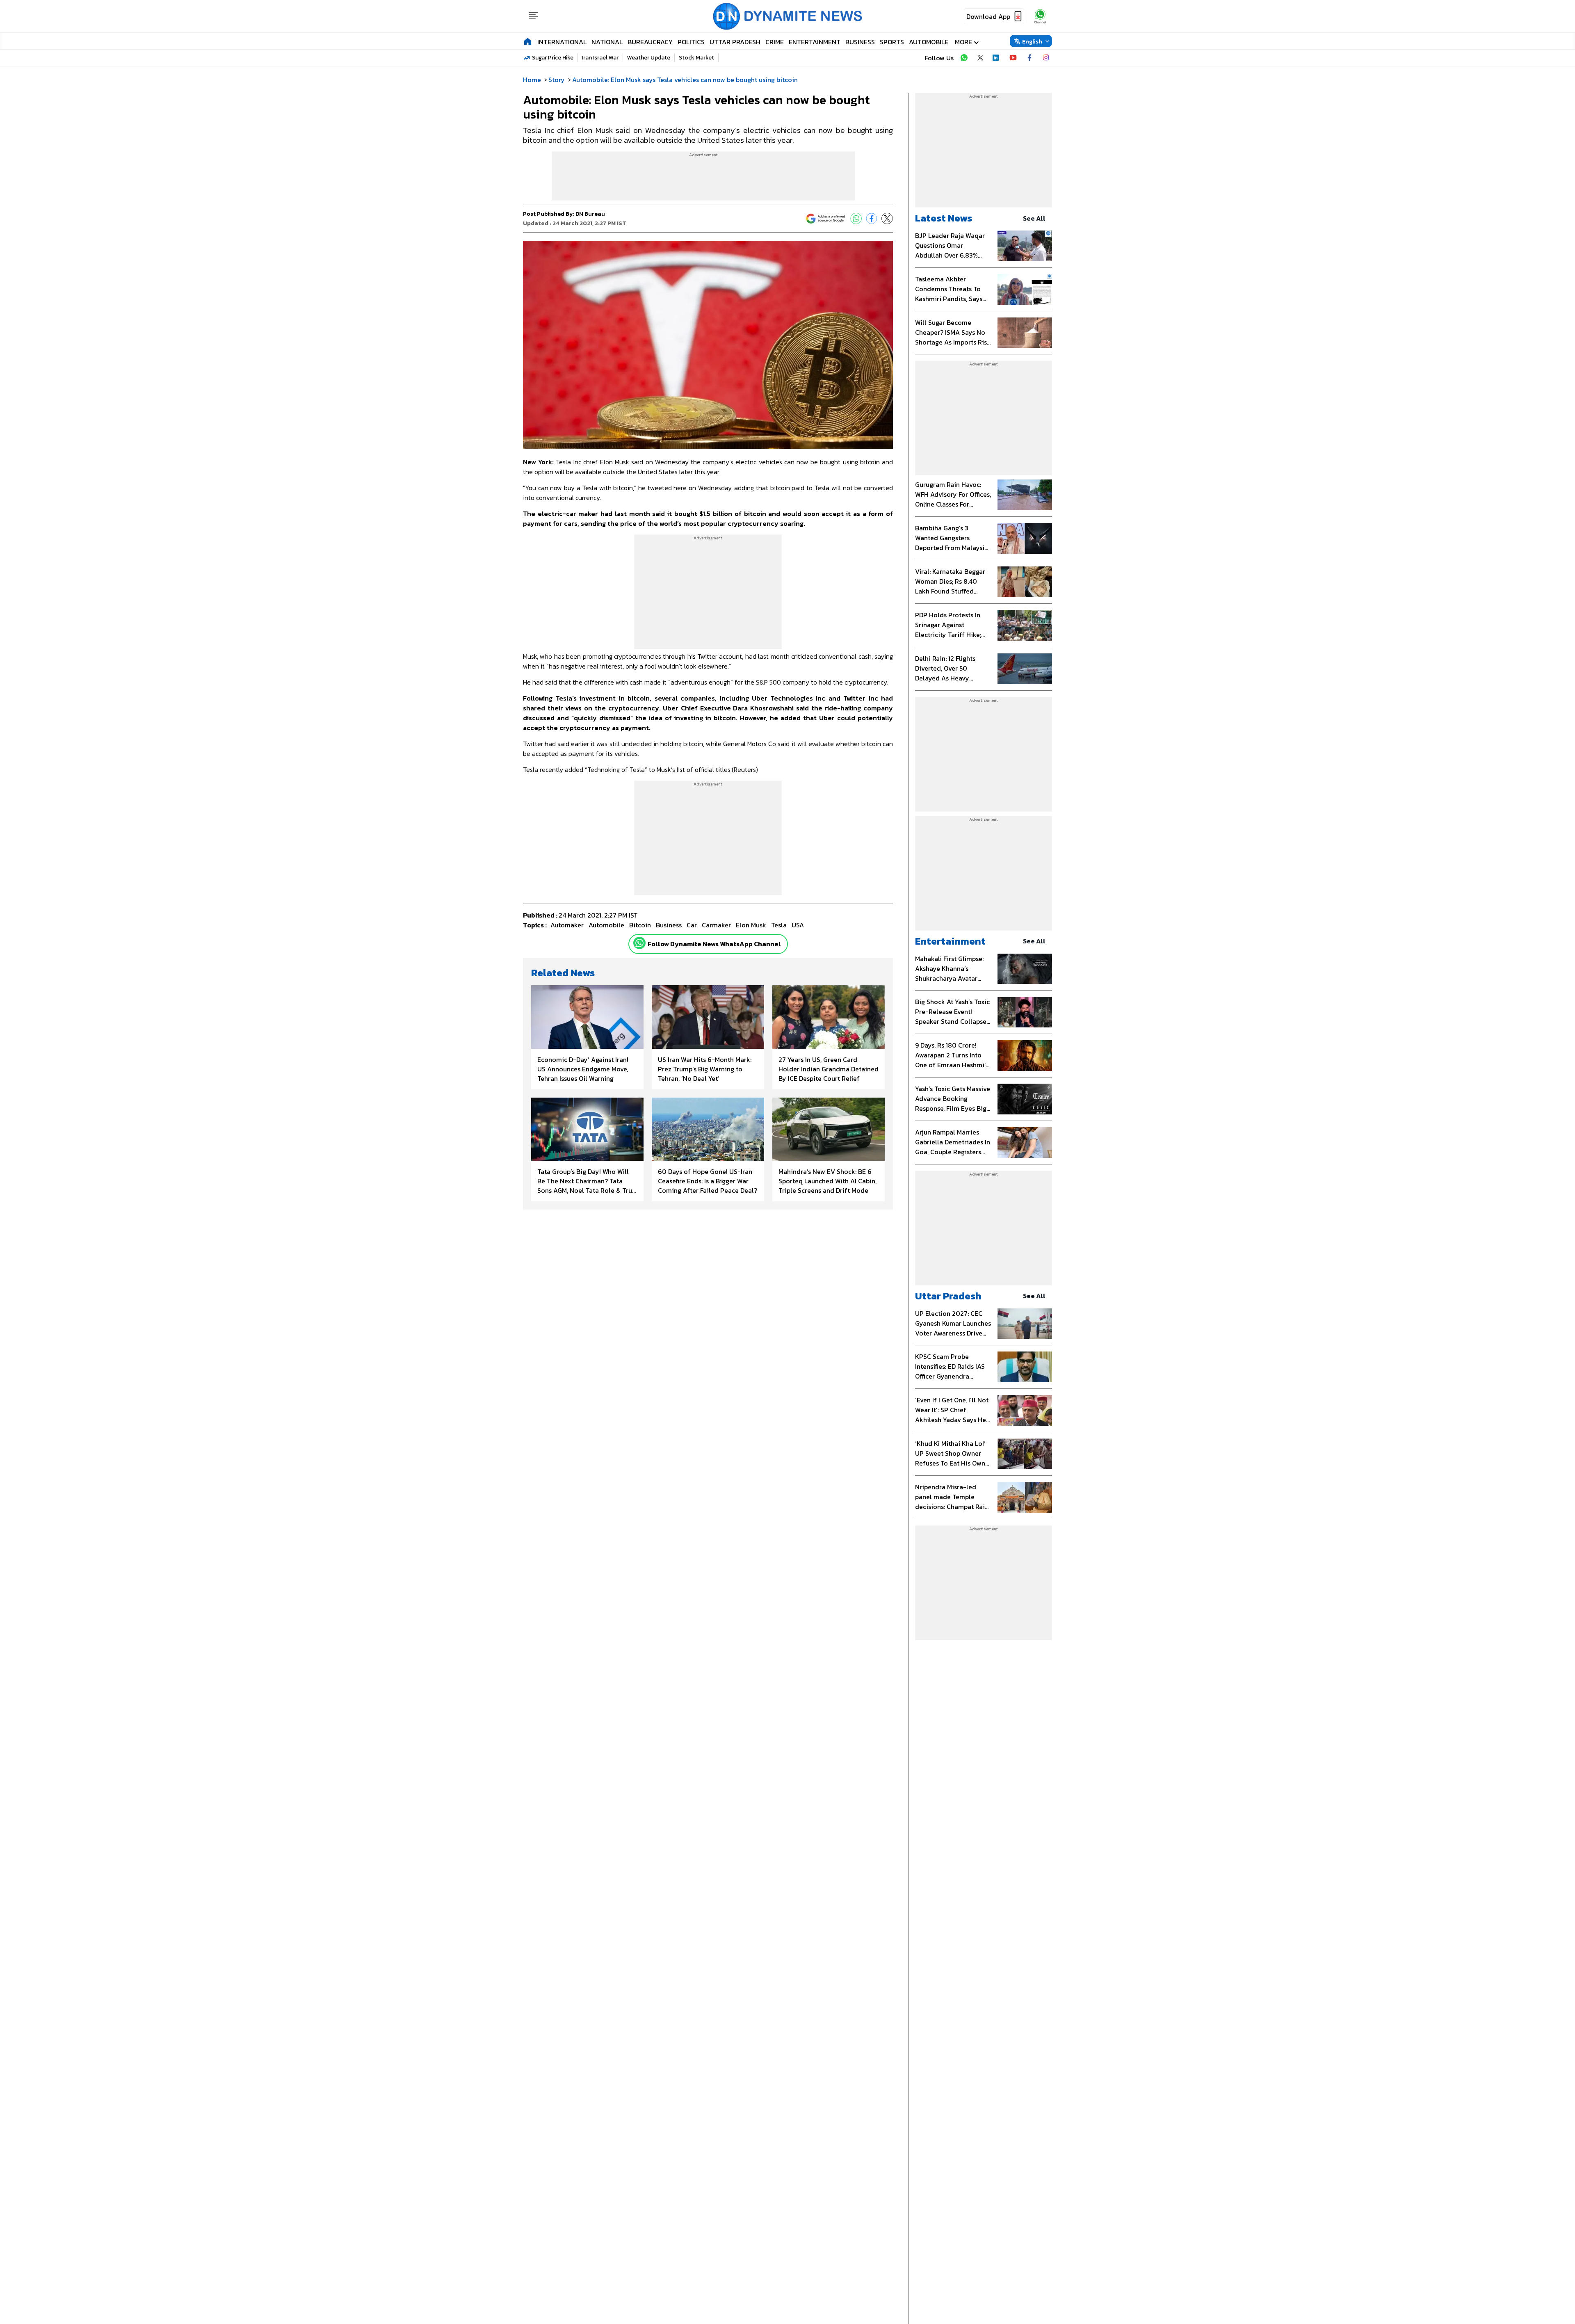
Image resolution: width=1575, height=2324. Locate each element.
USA (798, 925)
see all (1034, 218)
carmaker (716, 925)
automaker (567, 925)
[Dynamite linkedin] (997, 58)
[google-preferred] (826, 219)
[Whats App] (856, 219)
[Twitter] (887, 219)
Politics (691, 42)
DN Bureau (590, 214)
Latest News (944, 218)
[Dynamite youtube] (1013, 58)
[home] (528, 41)
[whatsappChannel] (1040, 16)
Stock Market (696, 58)
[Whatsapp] (639, 943)
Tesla (779, 925)
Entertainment (815, 42)
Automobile (929, 42)
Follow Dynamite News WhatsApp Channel (714, 944)
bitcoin (640, 925)
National (607, 42)
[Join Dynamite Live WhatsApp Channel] (964, 58)
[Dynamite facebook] (1029, 58)
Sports (892, 42)
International (562, 42)
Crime (775, 42)
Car (692, 925)
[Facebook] (872, 219)
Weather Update (649, 58)
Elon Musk (751, 925)
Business (860, 42)
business (669, 925)
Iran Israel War (600, 58)
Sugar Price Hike (553, 58)
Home (532, 80)
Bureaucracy (650, 42)
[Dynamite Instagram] (1046, 58)
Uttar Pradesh (735, 42)
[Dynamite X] (980, 58)
